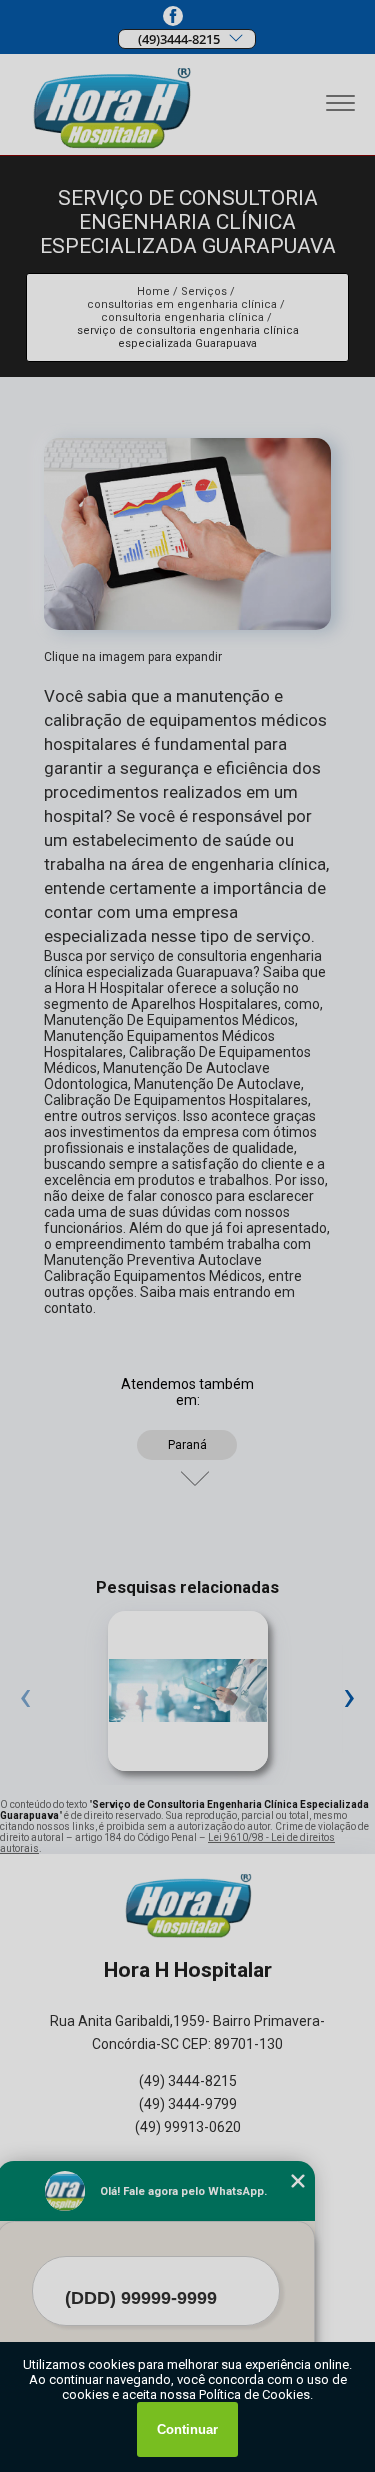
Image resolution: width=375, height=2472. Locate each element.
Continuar (187, 2429)
